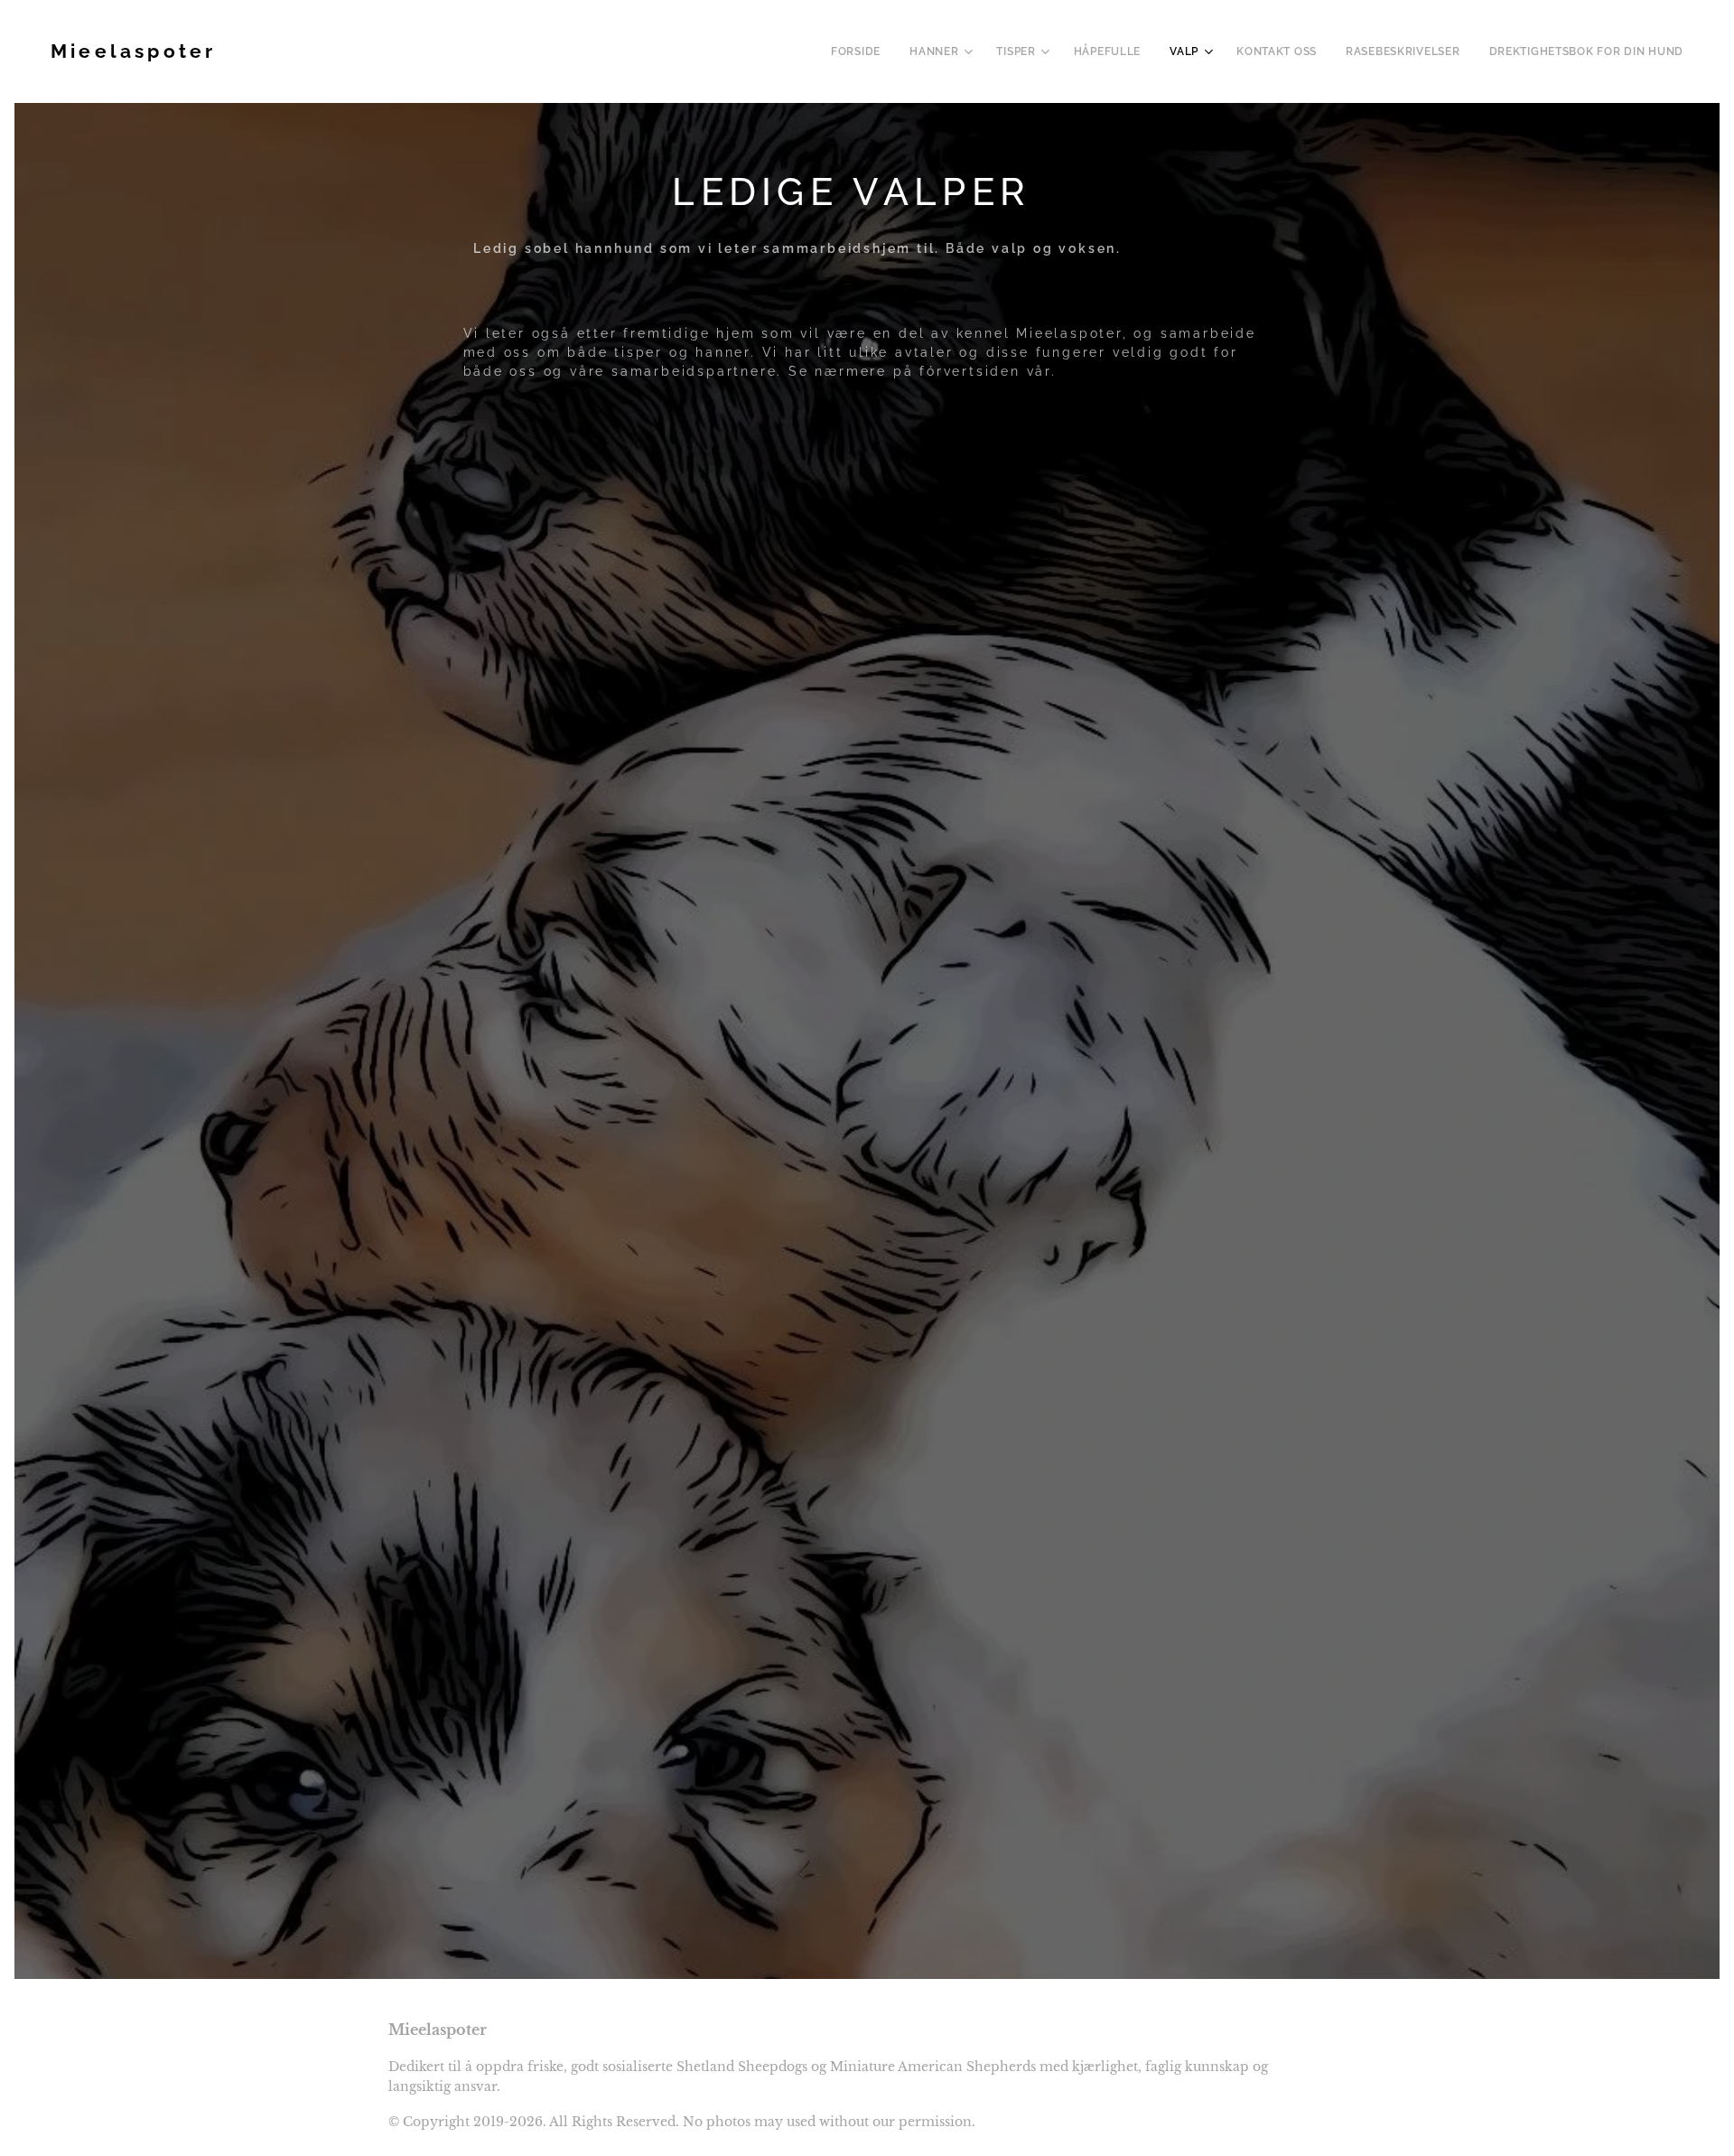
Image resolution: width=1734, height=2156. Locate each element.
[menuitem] (861, 51)
